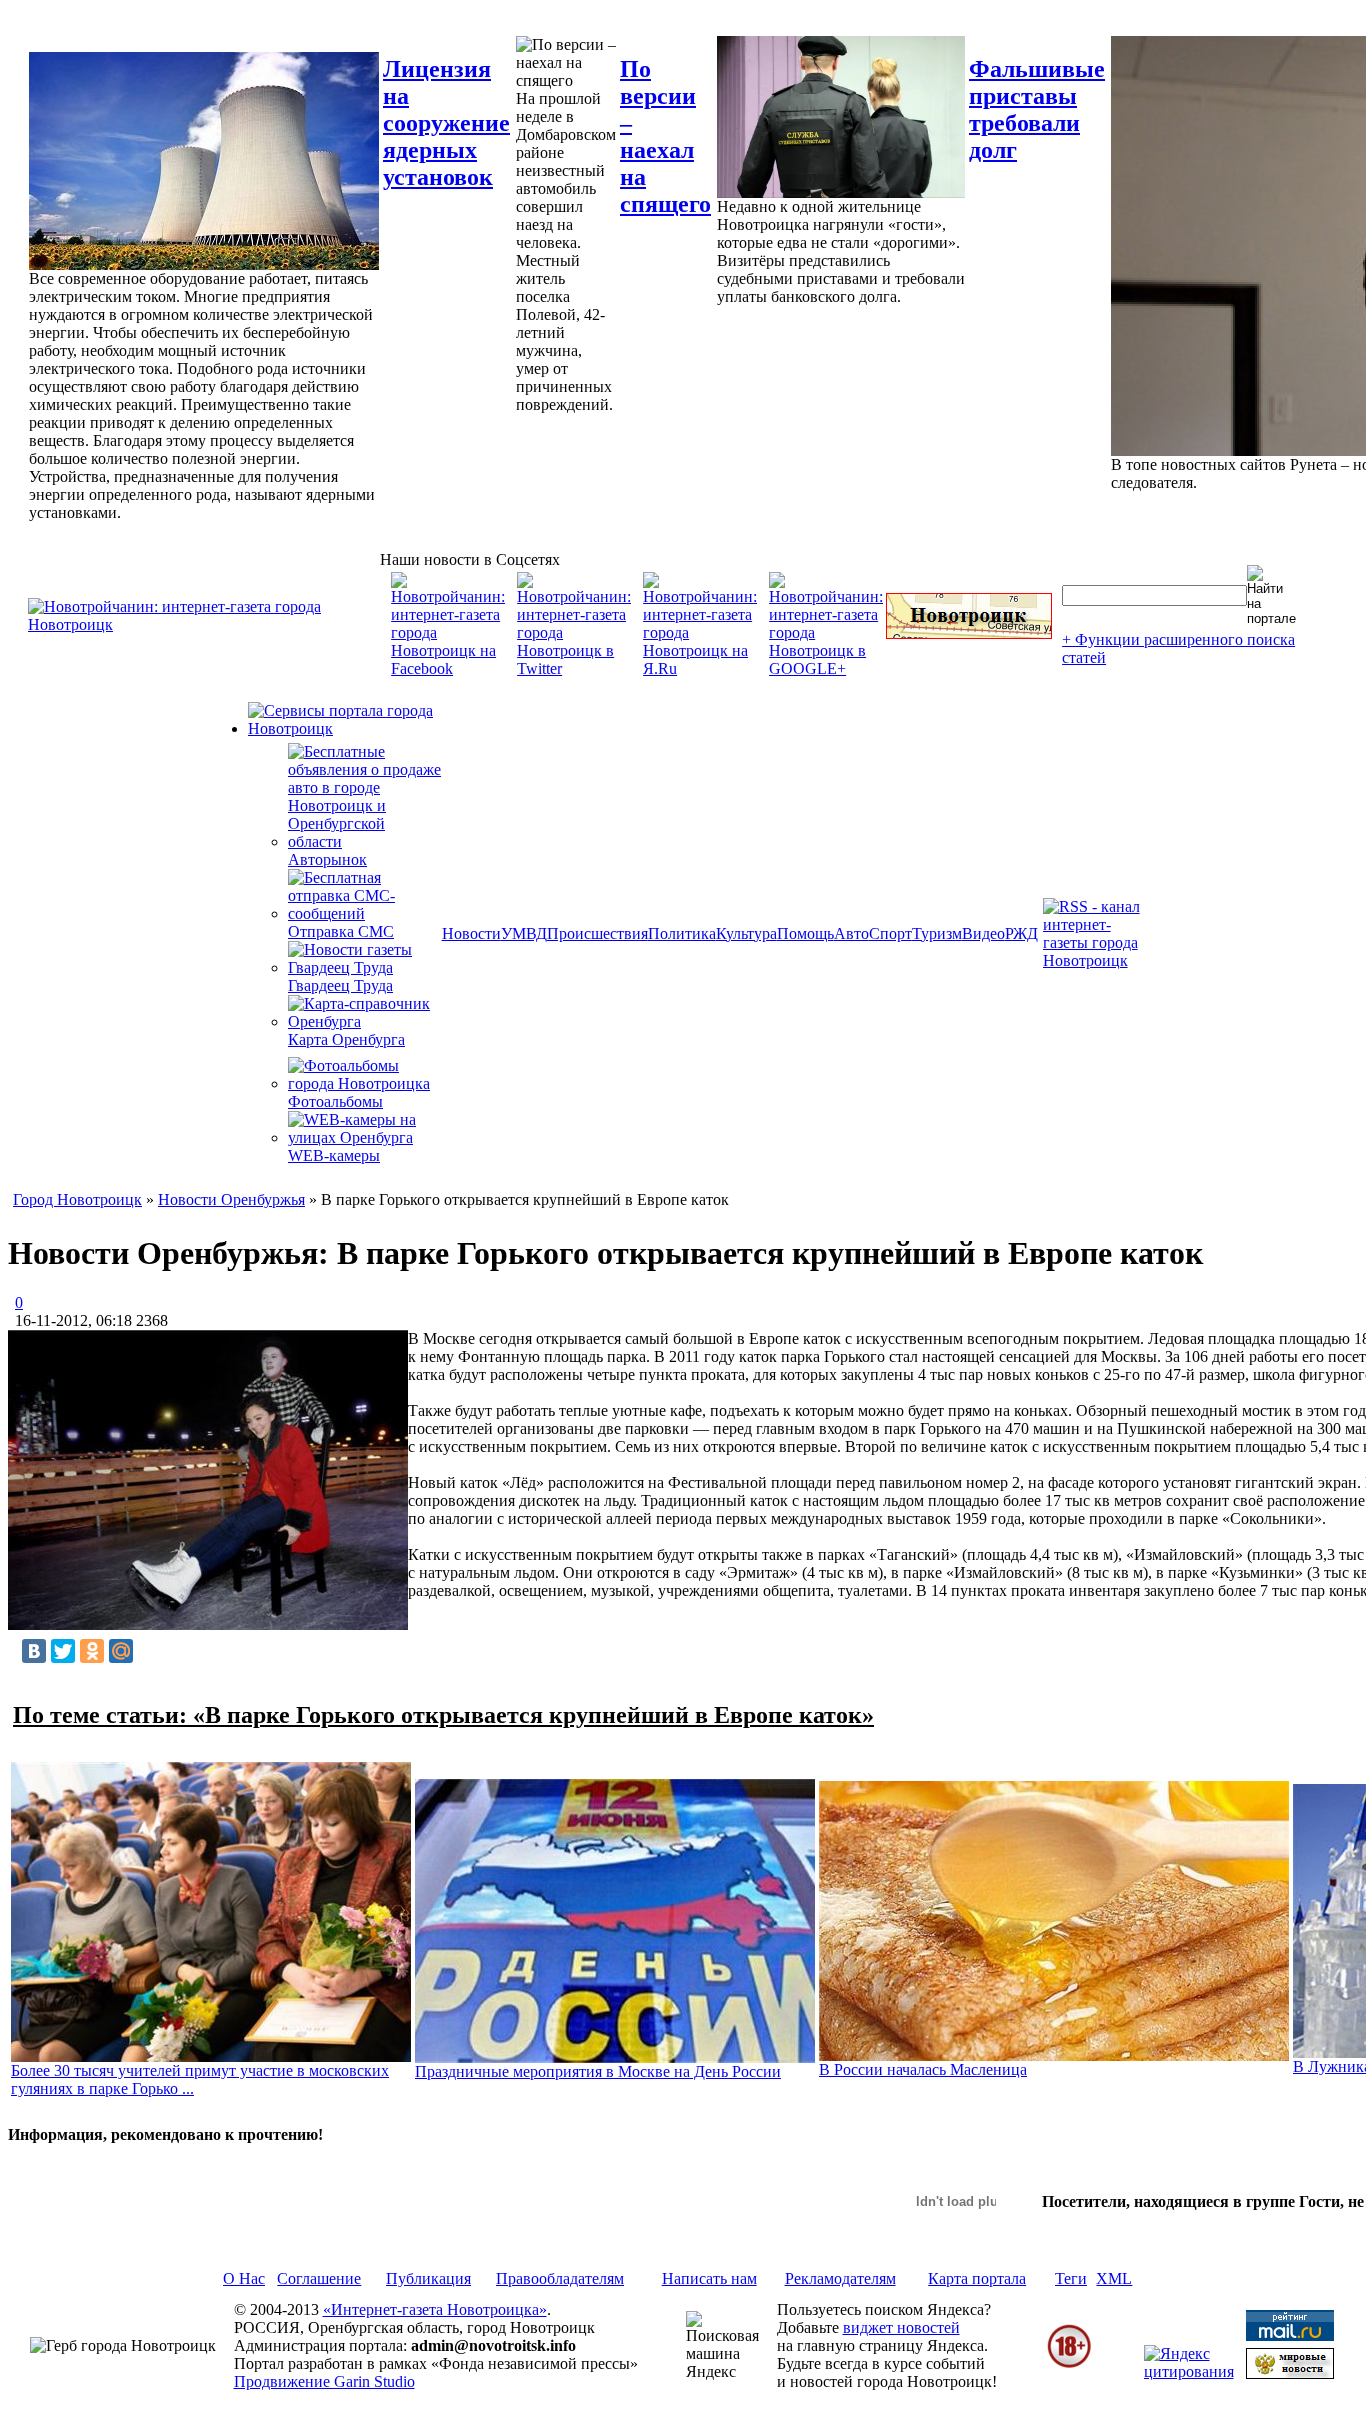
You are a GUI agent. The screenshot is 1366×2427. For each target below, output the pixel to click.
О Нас (244, 2278)
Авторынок (327, 859)
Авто (851, 933)
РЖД (1021, 933)
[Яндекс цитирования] (1189, 2371)
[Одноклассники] (92, 1651)
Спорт (890, 933)
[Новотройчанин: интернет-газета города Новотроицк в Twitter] (574, 668)
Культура (746, 933)
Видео (983, 933)
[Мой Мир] (121, 1651)
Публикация (428, 2278)
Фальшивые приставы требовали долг (1037, 109)
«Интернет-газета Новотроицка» (435, 2309)
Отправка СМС (341, 931)
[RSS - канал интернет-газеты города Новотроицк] (1098, 960)
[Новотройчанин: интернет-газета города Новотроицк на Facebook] (448, 668)
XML (1114, 2278)
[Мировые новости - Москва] (1290, 2373)
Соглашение (319, 2278)
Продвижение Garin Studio (324, 2381)
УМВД (524, 933)
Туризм (937, 933)
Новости (471, 933)
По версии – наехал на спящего (665, 136)
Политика (682, 933)
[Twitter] (63, 1651)
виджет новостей (901, 2327)
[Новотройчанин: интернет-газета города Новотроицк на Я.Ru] (700, 668)
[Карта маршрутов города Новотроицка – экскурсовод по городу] (969, 633)
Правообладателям (560, 2278)
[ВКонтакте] (34, 1651)
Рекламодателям (840, 2278)
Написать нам (709, 2278)
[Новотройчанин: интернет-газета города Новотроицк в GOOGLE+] (826, 668)
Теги (1071, 2278)
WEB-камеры (334, 1155)
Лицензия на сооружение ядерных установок (446, 123)
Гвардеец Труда (340, 985)
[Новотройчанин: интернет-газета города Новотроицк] (204, 624)
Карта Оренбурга (346, 1039)
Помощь (805, 933)
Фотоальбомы (335, 1101)
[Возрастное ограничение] (1069, 2364)
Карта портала (977, 2278)
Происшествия (597, 933)
